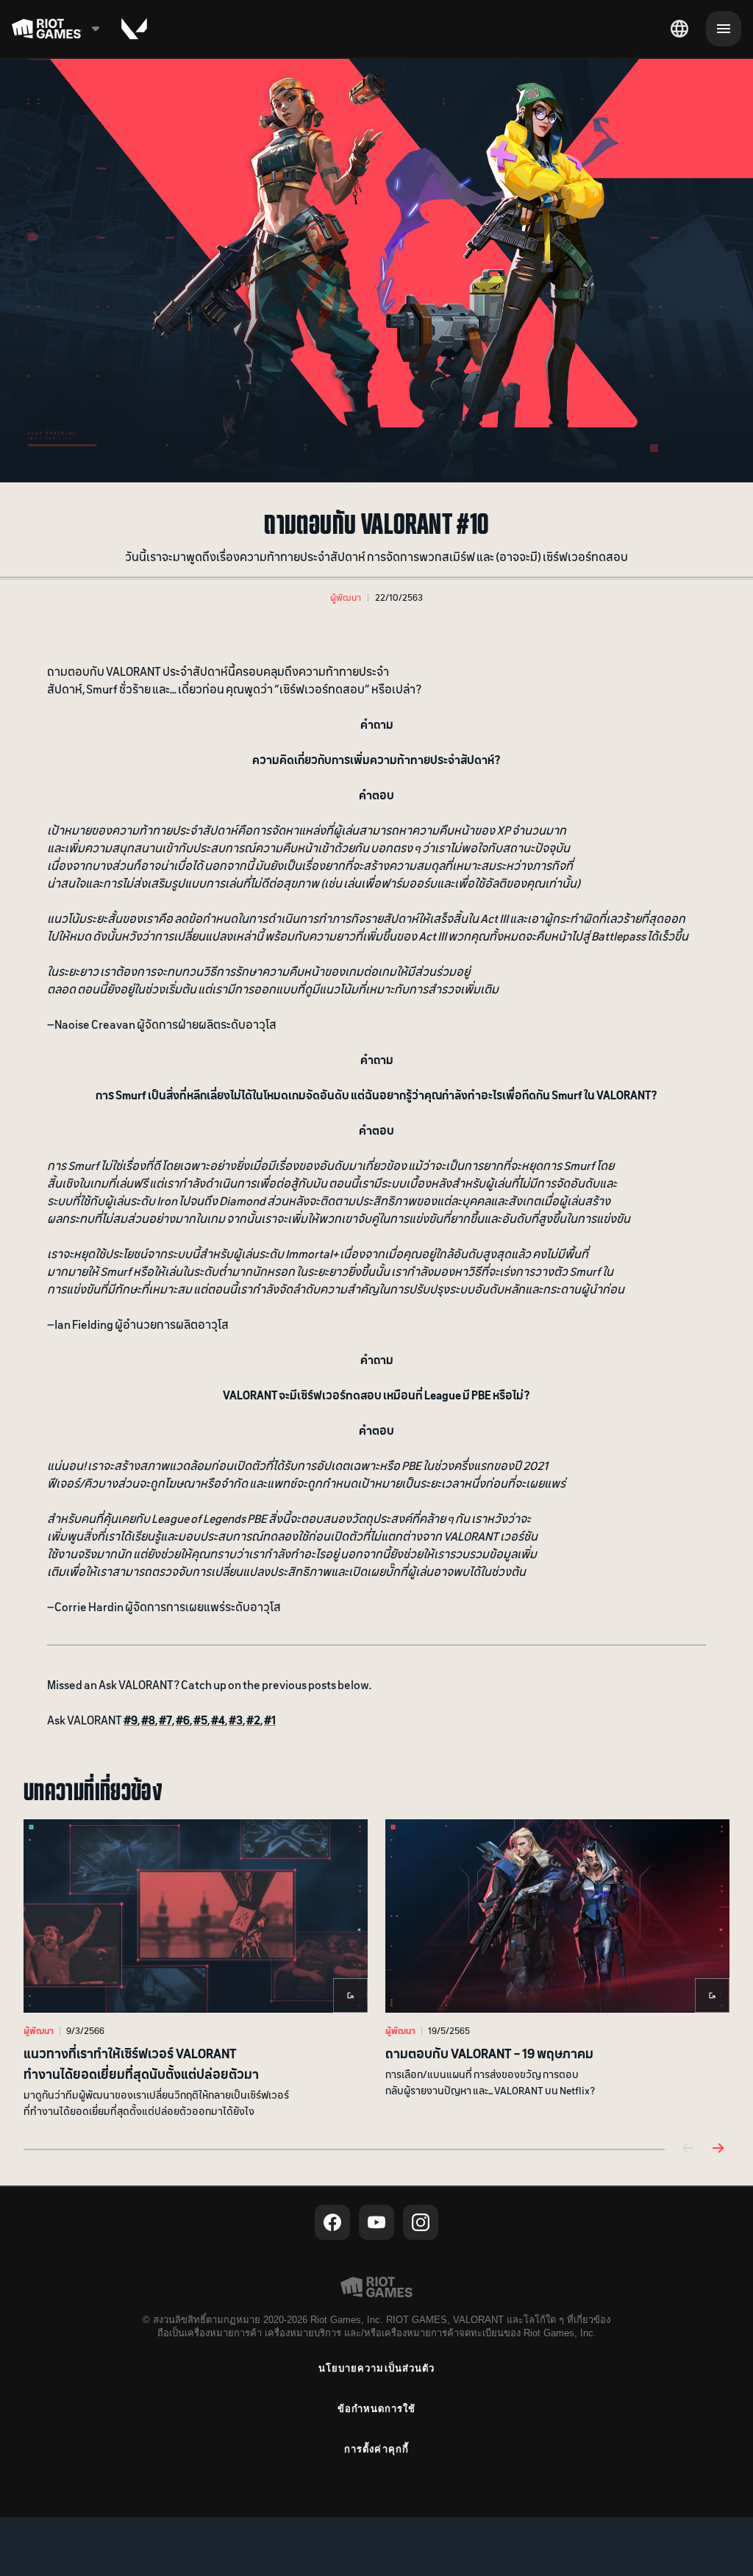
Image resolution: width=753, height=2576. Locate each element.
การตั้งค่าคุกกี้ (376, 2449)
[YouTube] (376, 2222)
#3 (236, 1719)
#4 (218, 1719)
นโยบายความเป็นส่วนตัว (376, 2368)
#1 (270, 1719)
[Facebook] (332, 2222)
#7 (165, 1719)
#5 (200, 1719)
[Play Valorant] (134, 29)
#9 (131, 1719)
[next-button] (718, 2149)
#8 (148, 1719)
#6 (183, 1719)
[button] (346, 597)
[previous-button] (688, 2149)
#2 (253, 1719)
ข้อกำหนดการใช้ (376, 2409)
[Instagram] (421, 2222)
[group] (376, 1969)
